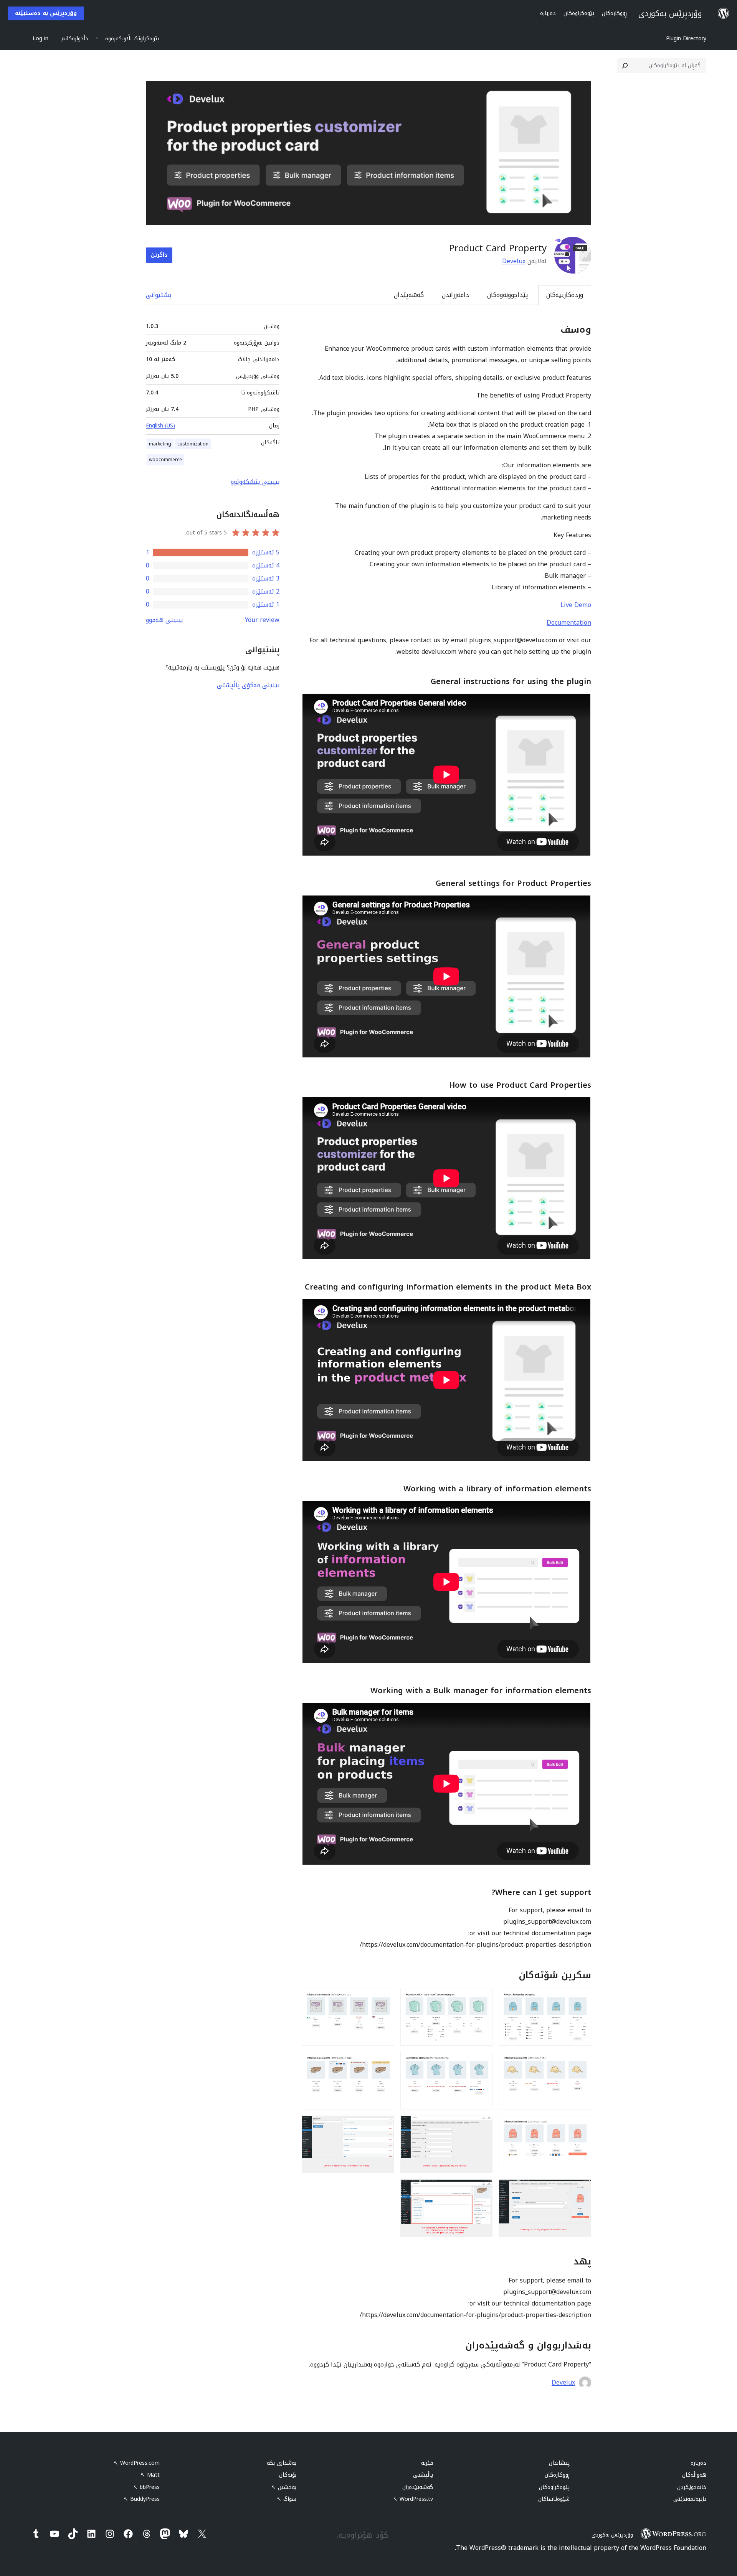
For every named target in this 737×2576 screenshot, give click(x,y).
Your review (262, 620)
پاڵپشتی (423, 2475)
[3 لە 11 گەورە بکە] (384, 1999)
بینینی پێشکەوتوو (255, 482)
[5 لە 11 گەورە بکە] (482, 2062)
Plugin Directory (686, 39)
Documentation (569, 623)
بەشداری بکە (282, 2463)
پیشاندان (559, 2463)
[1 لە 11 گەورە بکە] (581, 1999)
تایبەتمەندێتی (690, 2499)
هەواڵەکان (694, 2475)
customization (193, 444)
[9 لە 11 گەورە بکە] (384, 2126)
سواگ (287, 2499)
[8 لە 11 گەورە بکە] (482, 2126)
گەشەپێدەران (418, 2487)
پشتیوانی (159, 295)
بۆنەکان (288, 2475)
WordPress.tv (413, 2499)
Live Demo (576, 605)
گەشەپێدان (409, 295)
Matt (150, 2475)
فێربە (427, 2463)
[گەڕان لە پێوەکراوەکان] (625, 66)
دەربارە (698, 2463)
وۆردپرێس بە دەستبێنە (46, 13)
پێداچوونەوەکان (508, 295)
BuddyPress (142, 2499)
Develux (514, 261)
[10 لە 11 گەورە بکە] (581, 2190)
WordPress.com (137, 2463)
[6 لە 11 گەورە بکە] (384, 2062)
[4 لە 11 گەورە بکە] (581, 2062)
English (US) (160, 426)
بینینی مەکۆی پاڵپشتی (248, 685)
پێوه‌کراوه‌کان (554, 2487)
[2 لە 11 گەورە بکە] (482, 1999)
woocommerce (165, 460)
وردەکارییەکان (565, 295)
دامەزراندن (455, 295)
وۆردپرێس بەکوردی (612, 2535)
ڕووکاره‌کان (557, 2475)
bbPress (146, 2487)
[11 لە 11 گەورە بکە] (482, 2190)
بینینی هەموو (164, 620)
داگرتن (159, 255)
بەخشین (284, 2487)
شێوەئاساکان (554, 2499)
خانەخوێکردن (692, 2487)
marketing (160, 444)
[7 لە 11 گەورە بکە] (581, 2126)
